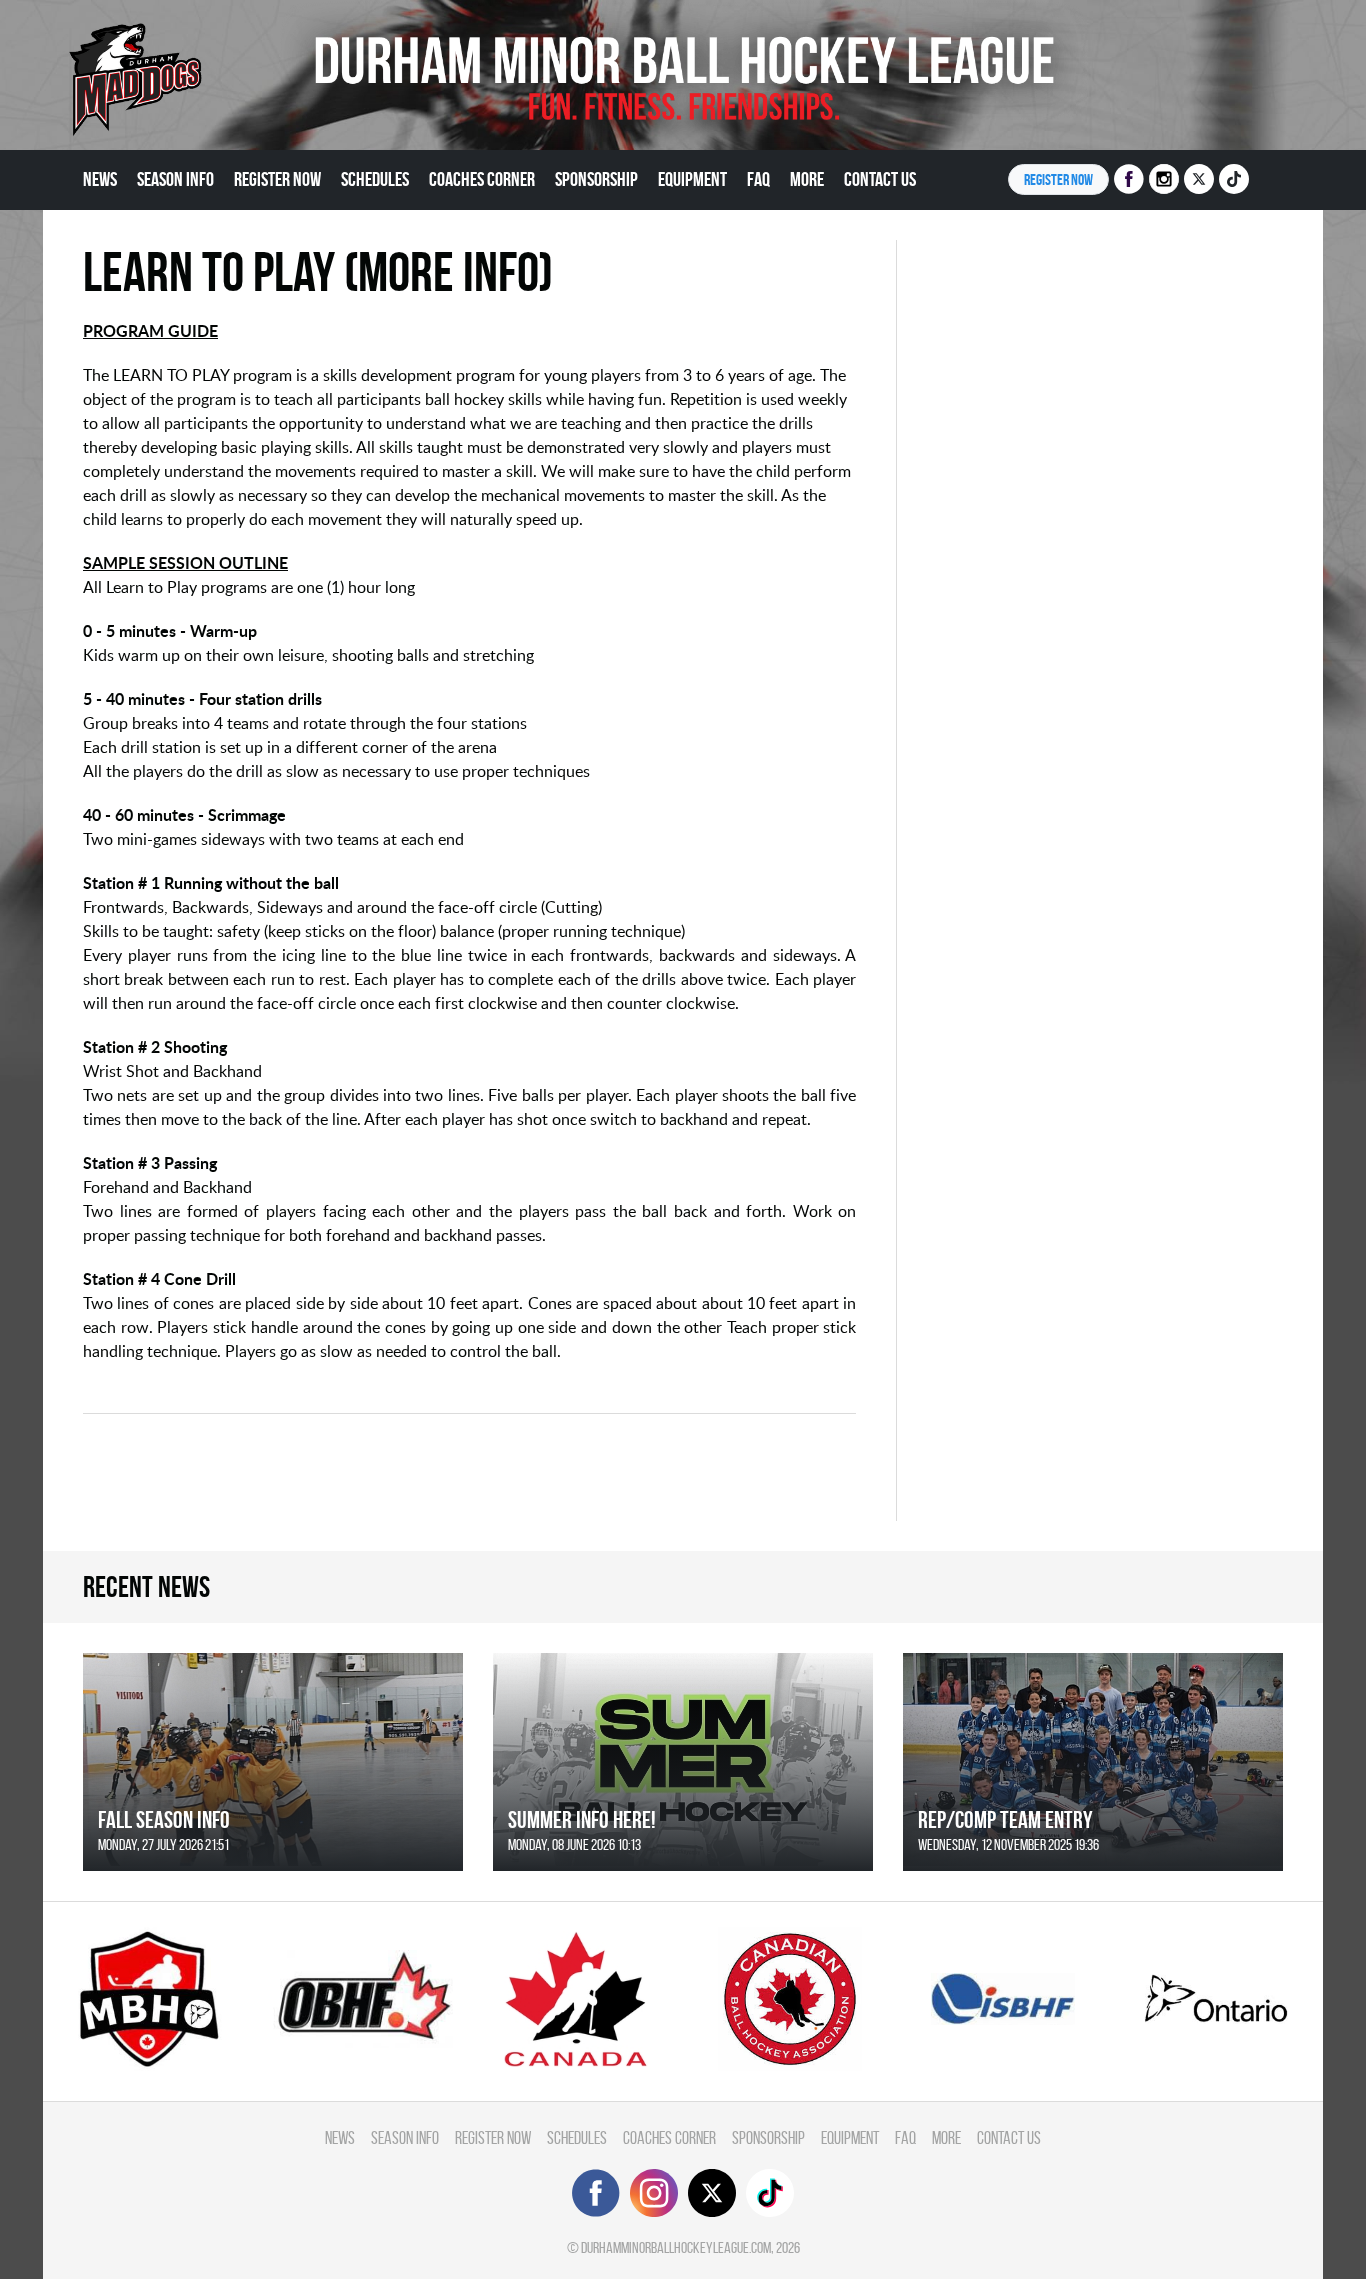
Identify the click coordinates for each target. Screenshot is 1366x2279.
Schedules (375, 179)
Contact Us (880, 179)
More (807, 179)
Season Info (175, 179)
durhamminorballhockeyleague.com (676, 2247)
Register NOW (1058, 179)
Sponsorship (596, 179)
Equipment (692, 179)
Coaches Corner (482, 179)
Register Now (277, 179)
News (100, 179)
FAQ (758, 179)
